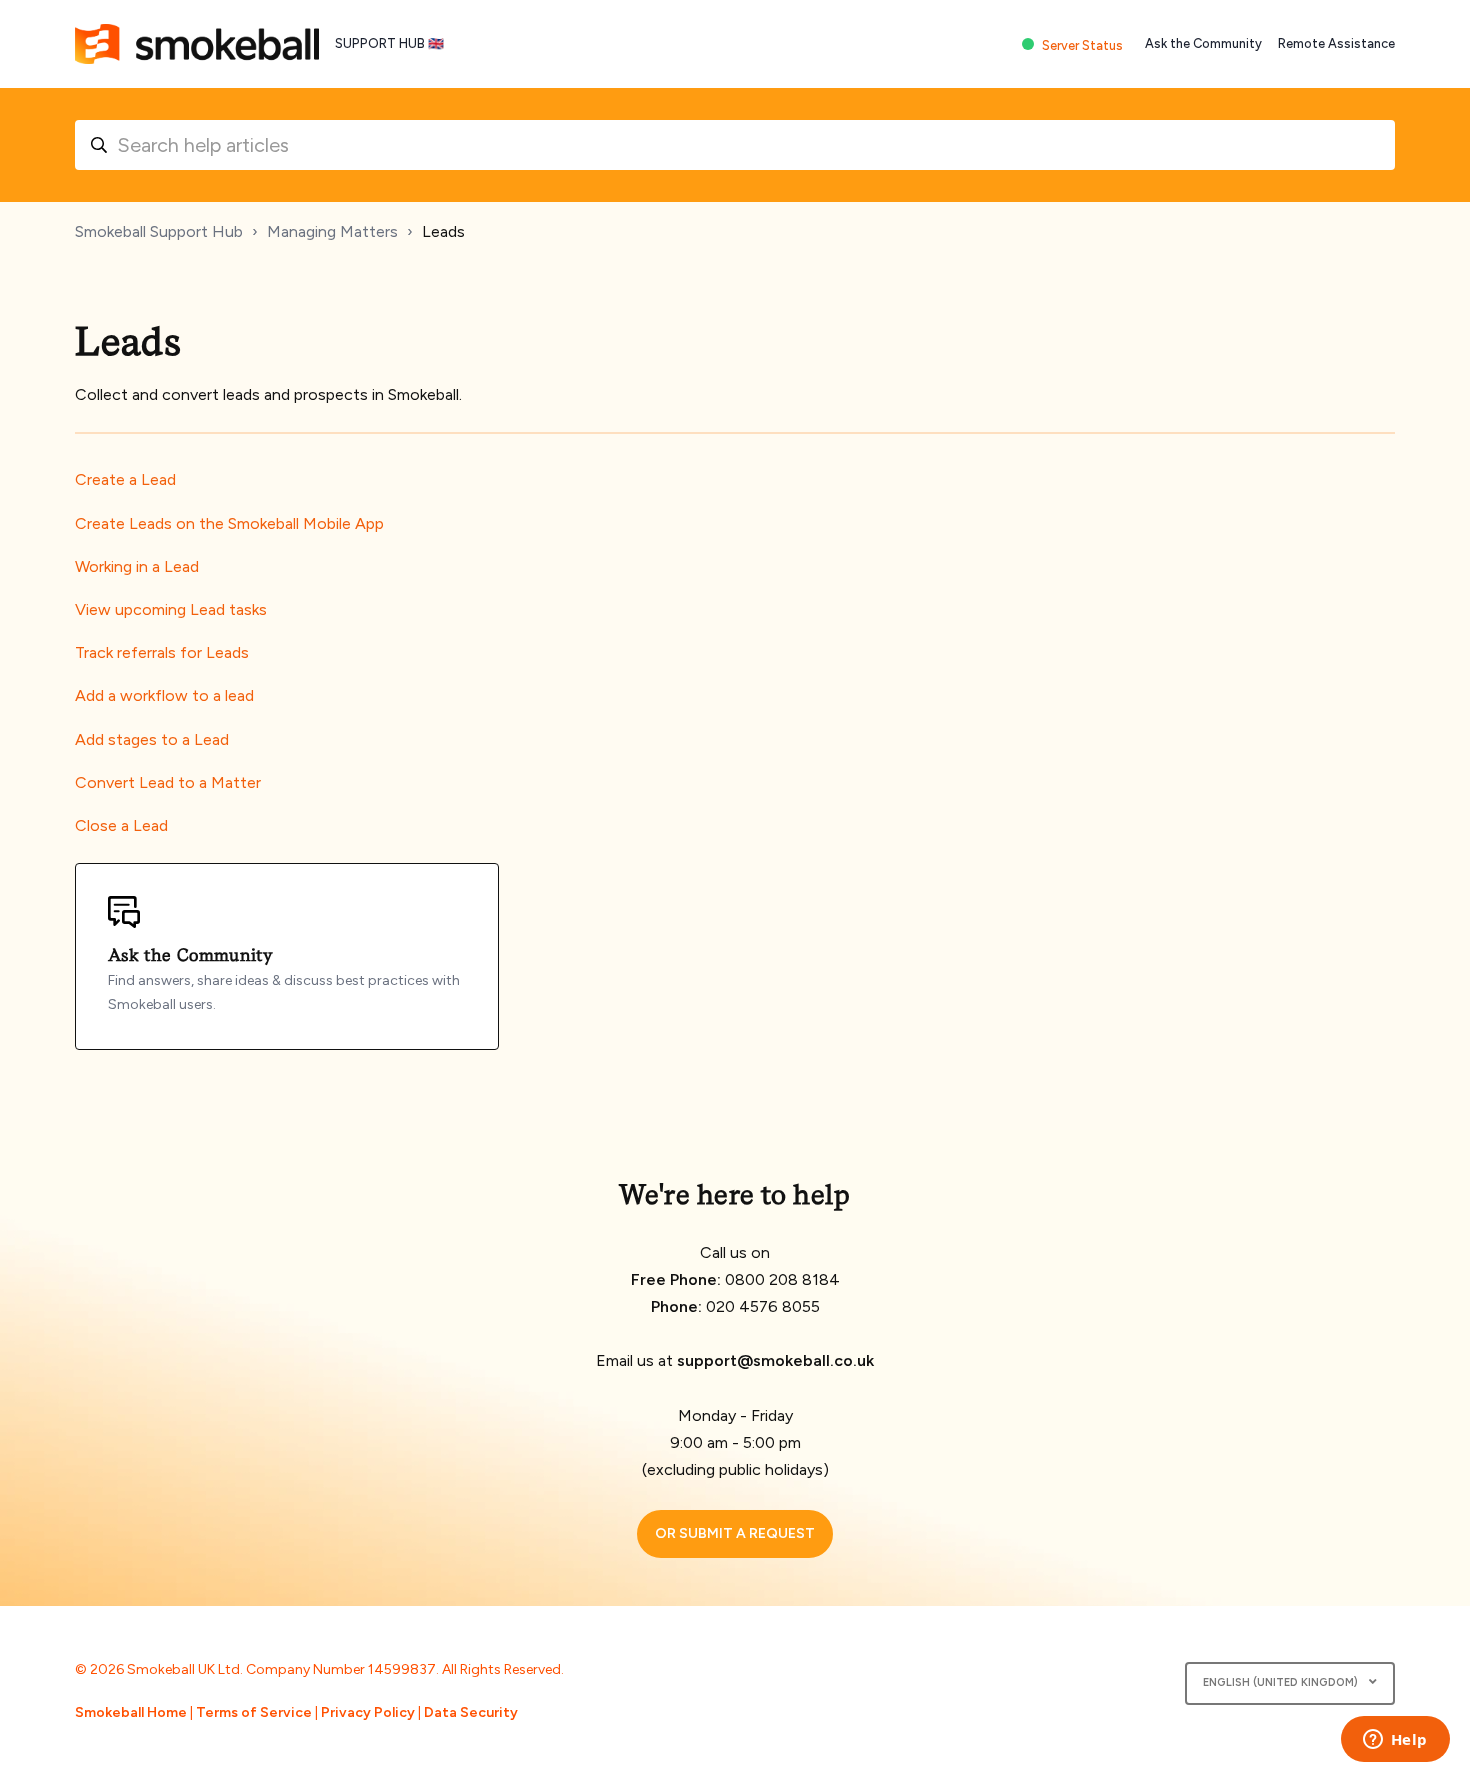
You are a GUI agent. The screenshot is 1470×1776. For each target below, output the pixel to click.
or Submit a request (735, 1533)
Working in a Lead (137, 566)
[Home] (197, 44)
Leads (443, 231)
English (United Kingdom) (1282, 1682)
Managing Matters (332, 231)
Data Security (471, 1712)
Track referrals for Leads (162, 652)
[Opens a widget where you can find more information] (1395, 1741)
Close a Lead (121, 825)
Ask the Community (1203, 43)
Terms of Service (254, 1712)
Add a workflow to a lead (164, 695)
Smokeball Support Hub (159, 231)
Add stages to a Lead (152, 739)
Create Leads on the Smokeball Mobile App (229, 523)
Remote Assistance (1336, 43)
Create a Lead (125, 479)
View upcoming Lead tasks (171, 609)
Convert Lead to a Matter (168, 782)
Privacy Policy (368, 1712)
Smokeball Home (131, 1712)
